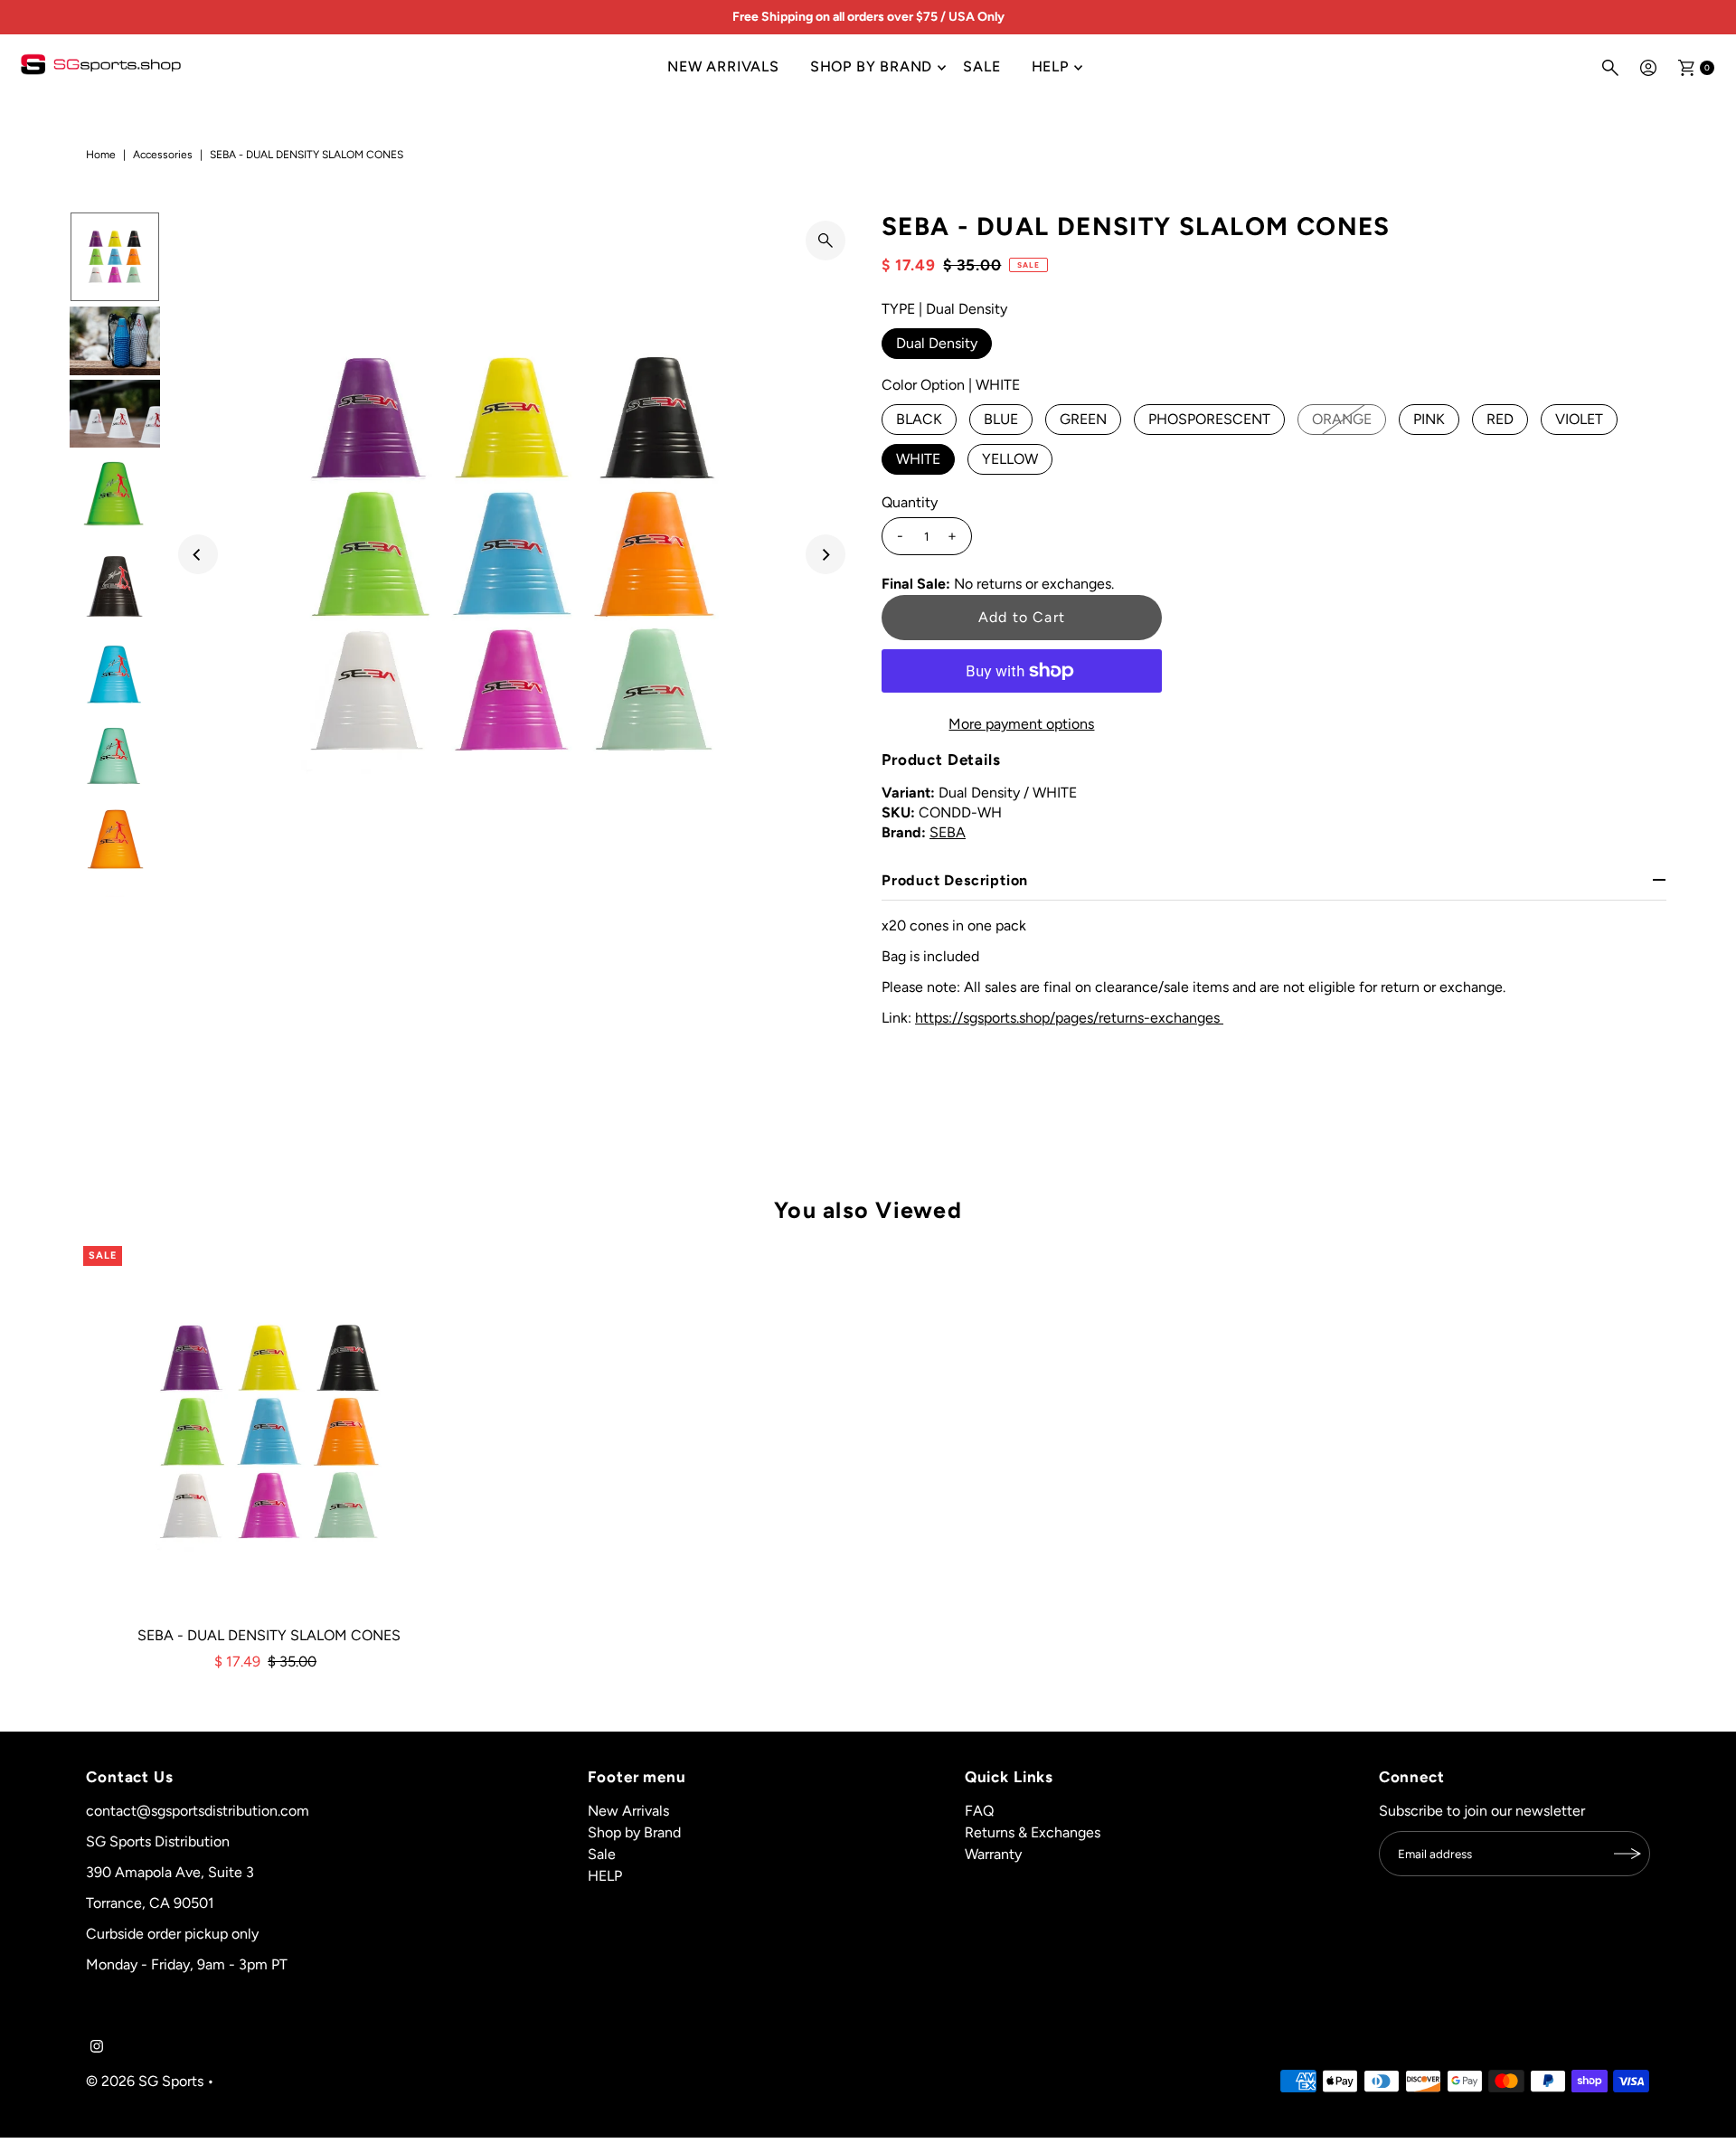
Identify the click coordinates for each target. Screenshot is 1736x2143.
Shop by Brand (871, 66)
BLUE (1001, 419)
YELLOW (1010, 459)
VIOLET (1579, 419)
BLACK (919, 419)
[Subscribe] (1627, 1854)
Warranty (993, 1854)
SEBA (948, 832)
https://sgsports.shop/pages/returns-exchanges (1069, 1018)
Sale (981, 66)
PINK (1429, 419)
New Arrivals (723, 66)
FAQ (979, 1811)
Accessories (163, 155)
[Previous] (198, 554)
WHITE (918, 459)
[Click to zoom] (826, 241)
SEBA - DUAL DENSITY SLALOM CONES (269, 1635)
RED (1500, 419)
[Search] (1610, 68)
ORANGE (1342, 419)
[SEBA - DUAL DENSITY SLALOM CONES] (269, 1432)
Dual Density (937, 343)
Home (101, 155)
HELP (1050, 66)
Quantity (910, 502)
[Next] (826, 554)
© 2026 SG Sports (145, 2081)
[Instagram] (97, 2048)
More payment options (1021, 724)
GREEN (1083, 419)
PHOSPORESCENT (1209, 419)
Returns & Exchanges (1033, 1832)
